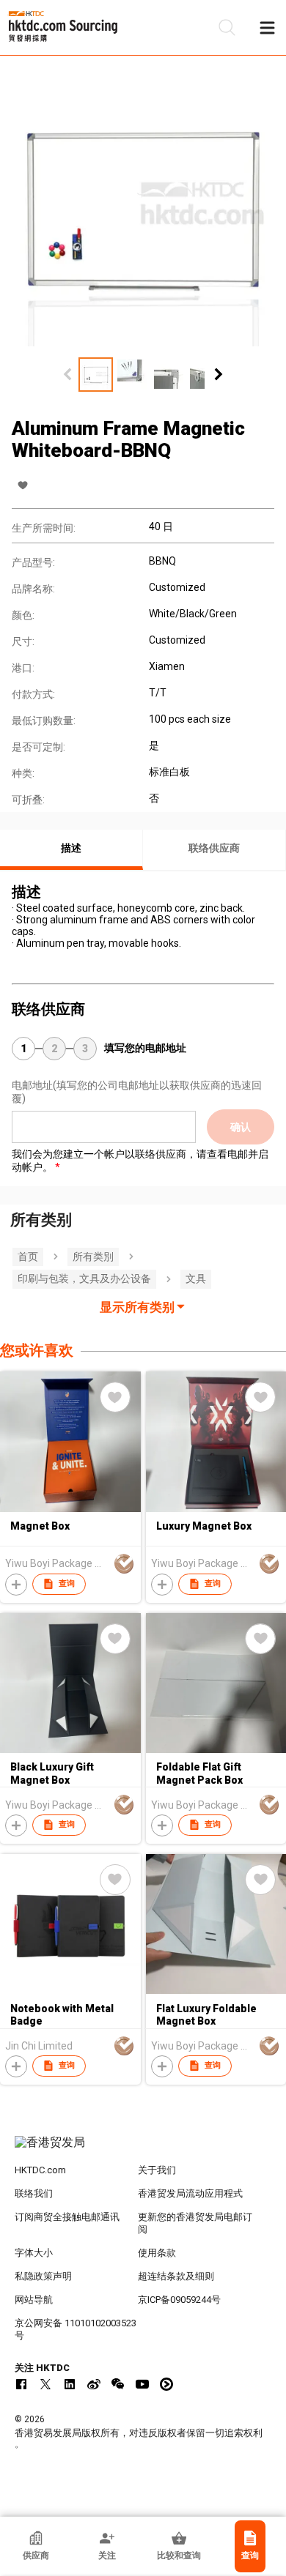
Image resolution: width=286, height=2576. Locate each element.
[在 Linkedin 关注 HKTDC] (70, 2384)
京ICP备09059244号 (179, 2300)
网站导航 (34, 2300)
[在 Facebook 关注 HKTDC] (21, 2384)
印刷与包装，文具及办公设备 (84, 1278)
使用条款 (157, 2253)
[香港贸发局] (143, 2150)
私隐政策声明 (43, 2276)
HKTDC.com (40, 2170)
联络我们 (34, 2193)
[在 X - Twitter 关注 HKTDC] (45, 2384)
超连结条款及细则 (176, 2276)
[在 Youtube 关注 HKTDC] (142, 2384)
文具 (196, 1278)
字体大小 (34, 2253)
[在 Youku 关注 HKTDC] (166, 2384)
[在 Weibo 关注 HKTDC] (94, 2384)
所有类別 (93, 1257)
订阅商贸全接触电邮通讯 (67, 2217)
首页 (28, 1257)
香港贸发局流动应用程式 (190, 2193)
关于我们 (157, 2170)
